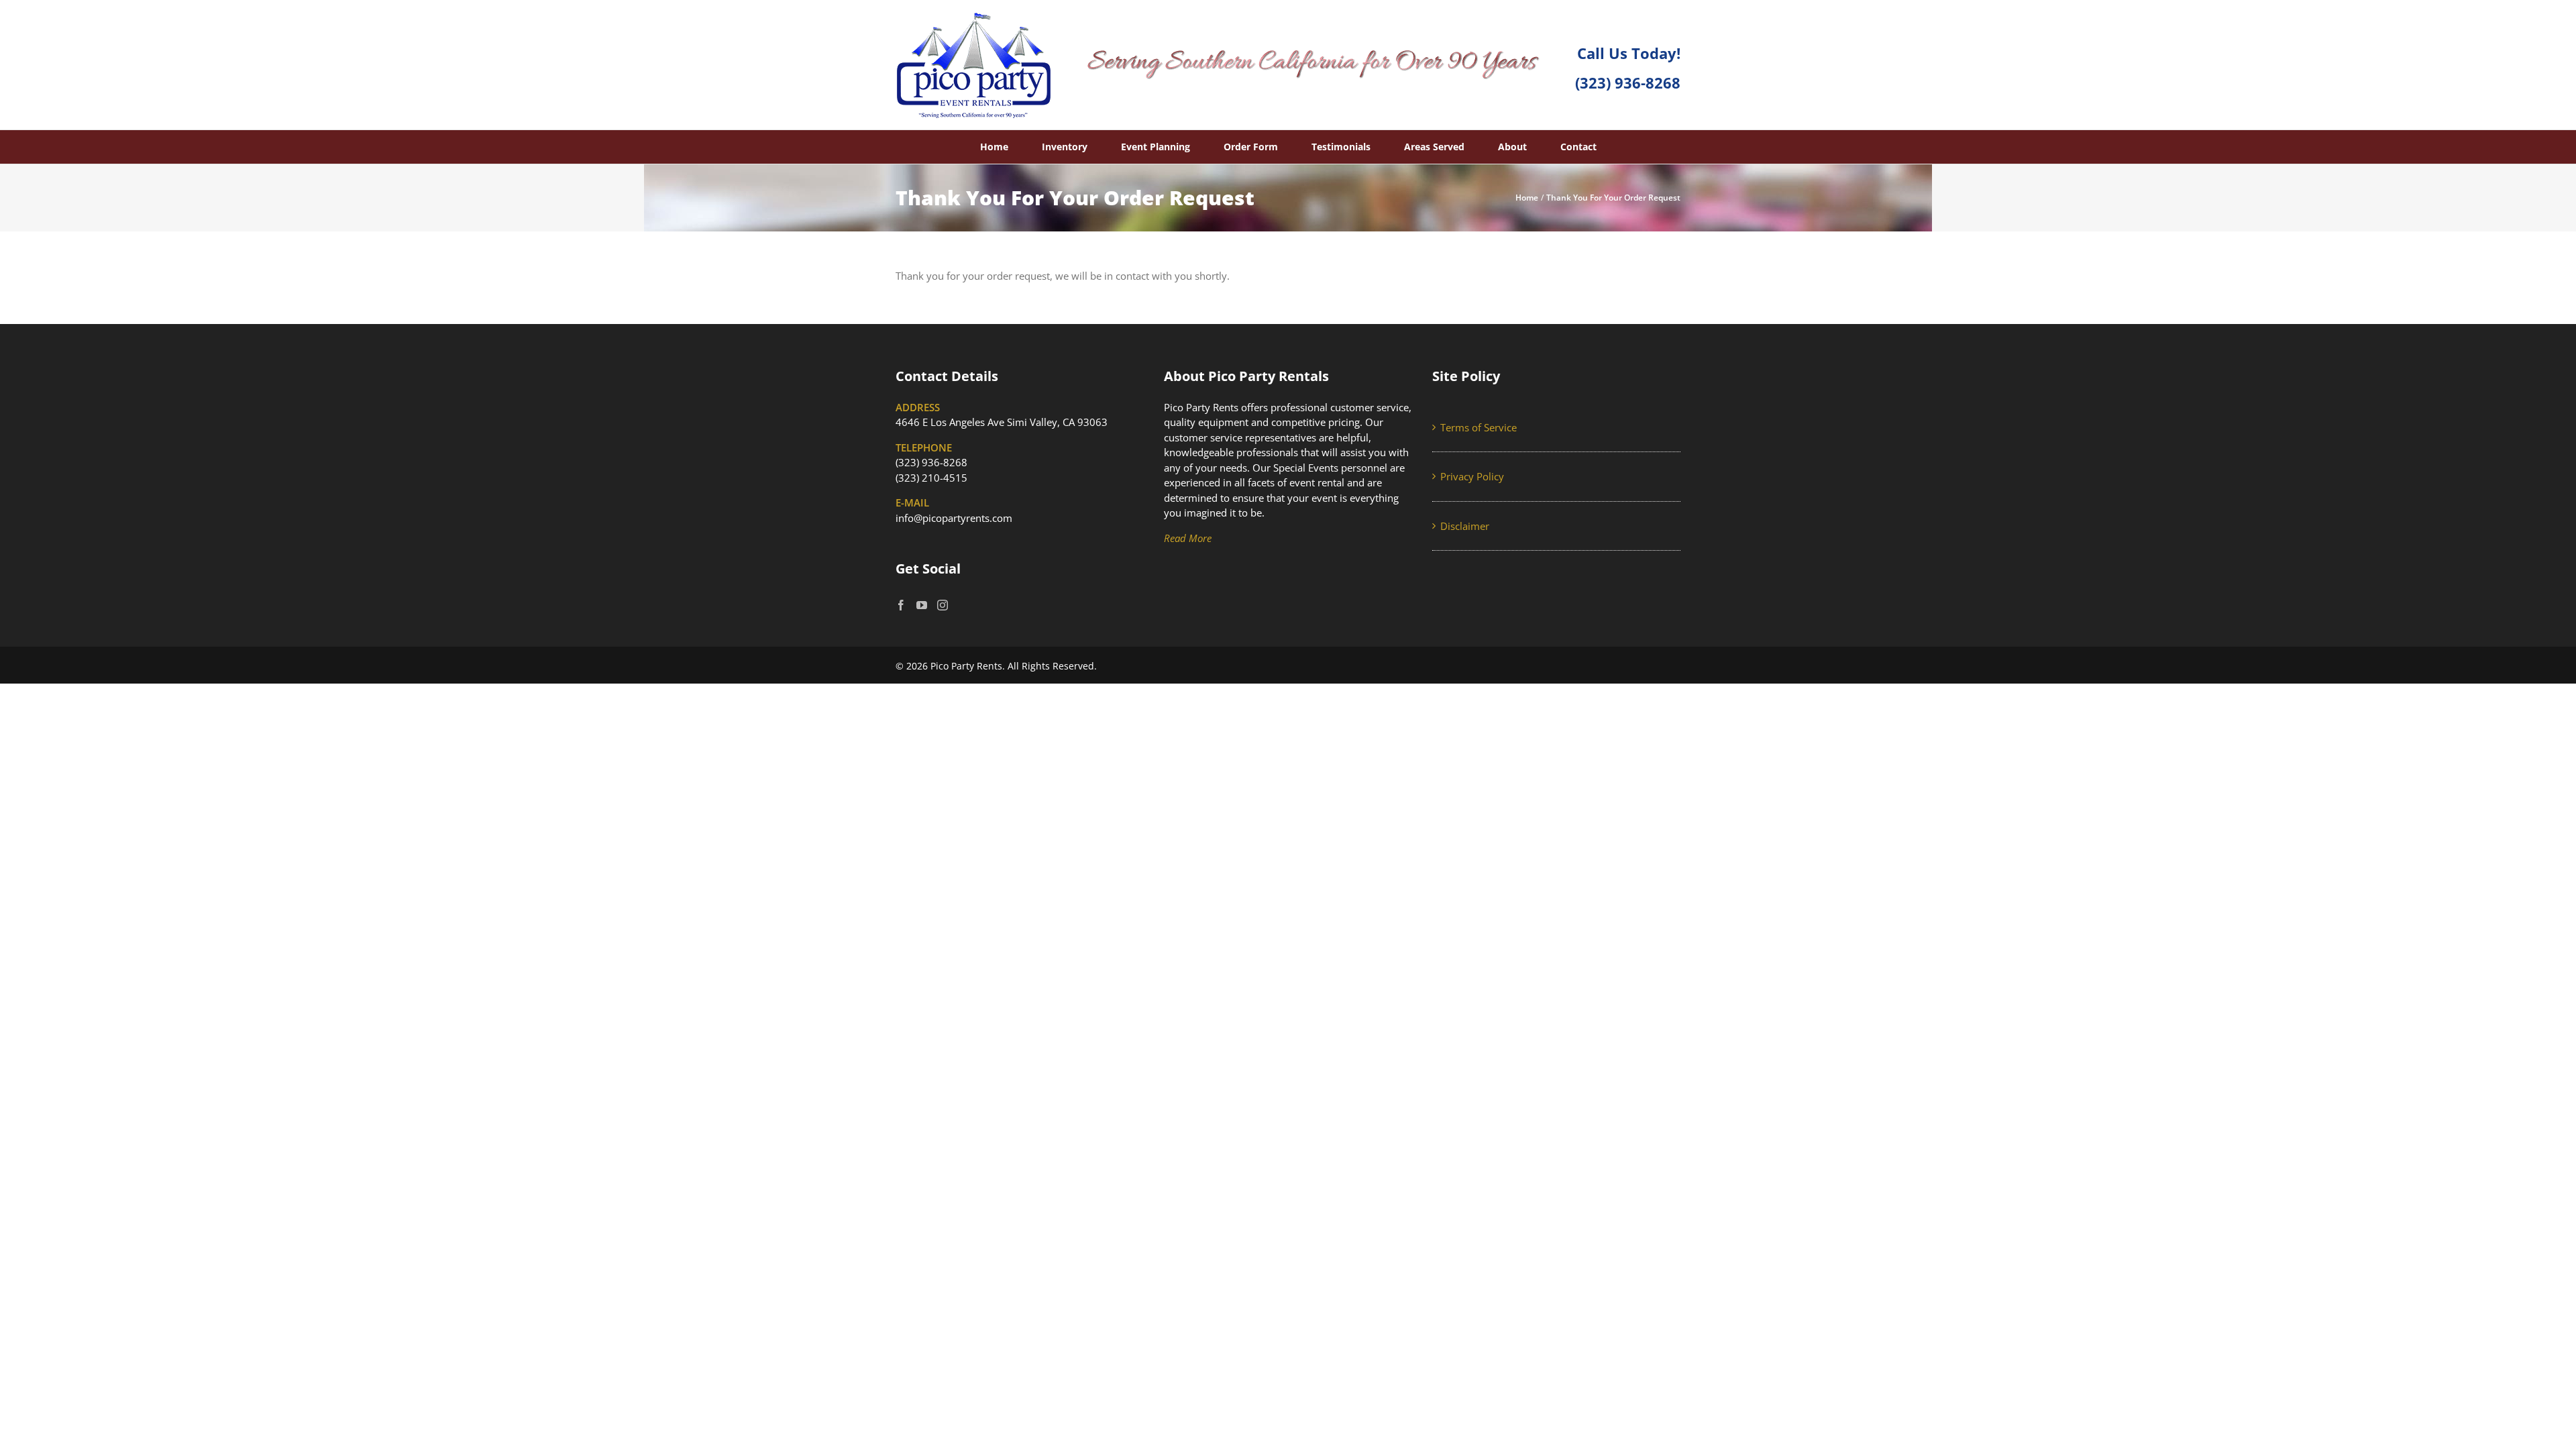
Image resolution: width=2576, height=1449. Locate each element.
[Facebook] (901, 605)
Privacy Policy (1472, 476)
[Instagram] (943, 605)
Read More (1188, 538)
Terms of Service (1479, 427)
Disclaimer (1465, 526)
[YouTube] (922, 605)
